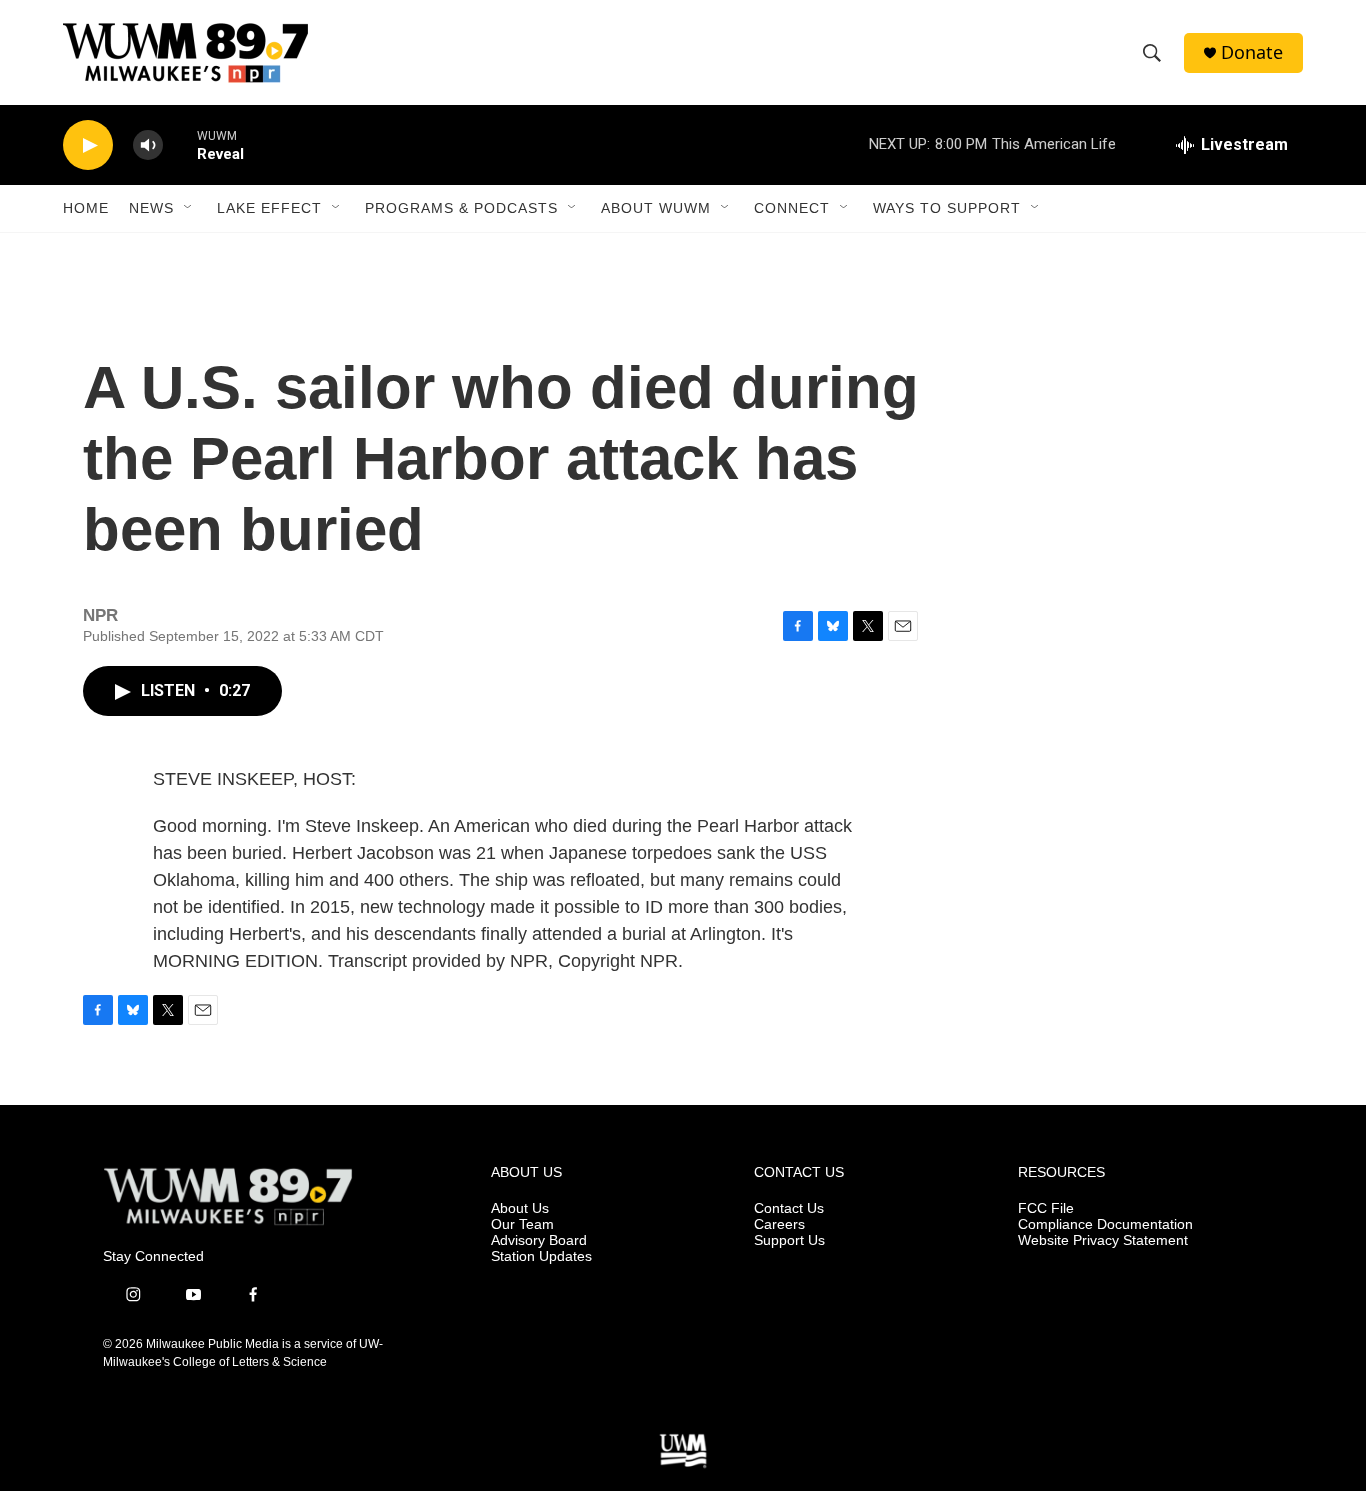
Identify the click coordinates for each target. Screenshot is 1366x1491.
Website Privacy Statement (1103, 1240)
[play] (88, 145)
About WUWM (656, 208)
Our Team (522, 1224)
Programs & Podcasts (461, 208)
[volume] (148, 145)
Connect (792, 208)
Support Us (789, 1240)
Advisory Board (539, 1240)
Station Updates (541, 1256)
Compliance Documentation (1105, 1224)
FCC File (1046, 1208)
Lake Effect (269, 208)
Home (86, 208)
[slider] (180, 144)
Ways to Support (947, 208)
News (151, 208)
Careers (779, 1224)
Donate (1252, 52)
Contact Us (789, 1208)
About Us (520, 1208)
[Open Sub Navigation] (189, 208)
